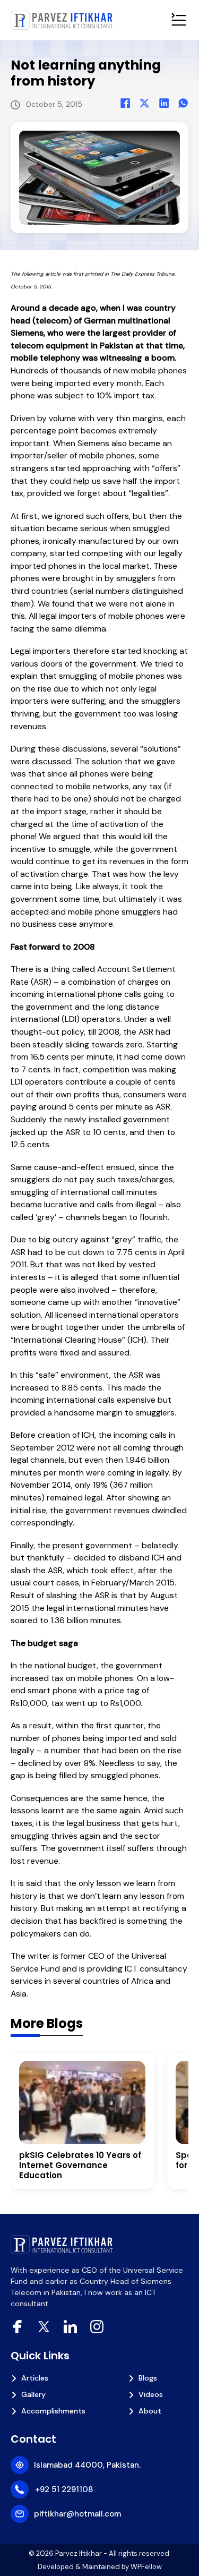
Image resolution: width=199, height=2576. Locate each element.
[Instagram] (97, 2327)
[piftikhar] (62, 20)
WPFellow (146, 2567)
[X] (144, 103)
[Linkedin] (70, 2327)
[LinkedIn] (164, 103)
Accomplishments (53, 2411)
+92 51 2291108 (64, 2489)
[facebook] (17, 2327)
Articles (35, 2378)
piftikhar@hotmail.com (77, 2514)
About (150, 2411)
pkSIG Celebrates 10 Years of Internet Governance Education (80, 2165)
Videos (151, 2394)
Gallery (33, 2394)
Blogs (148, 2378)
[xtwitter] (44, 2327)
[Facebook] (125, 103)
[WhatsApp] (183, 103)
